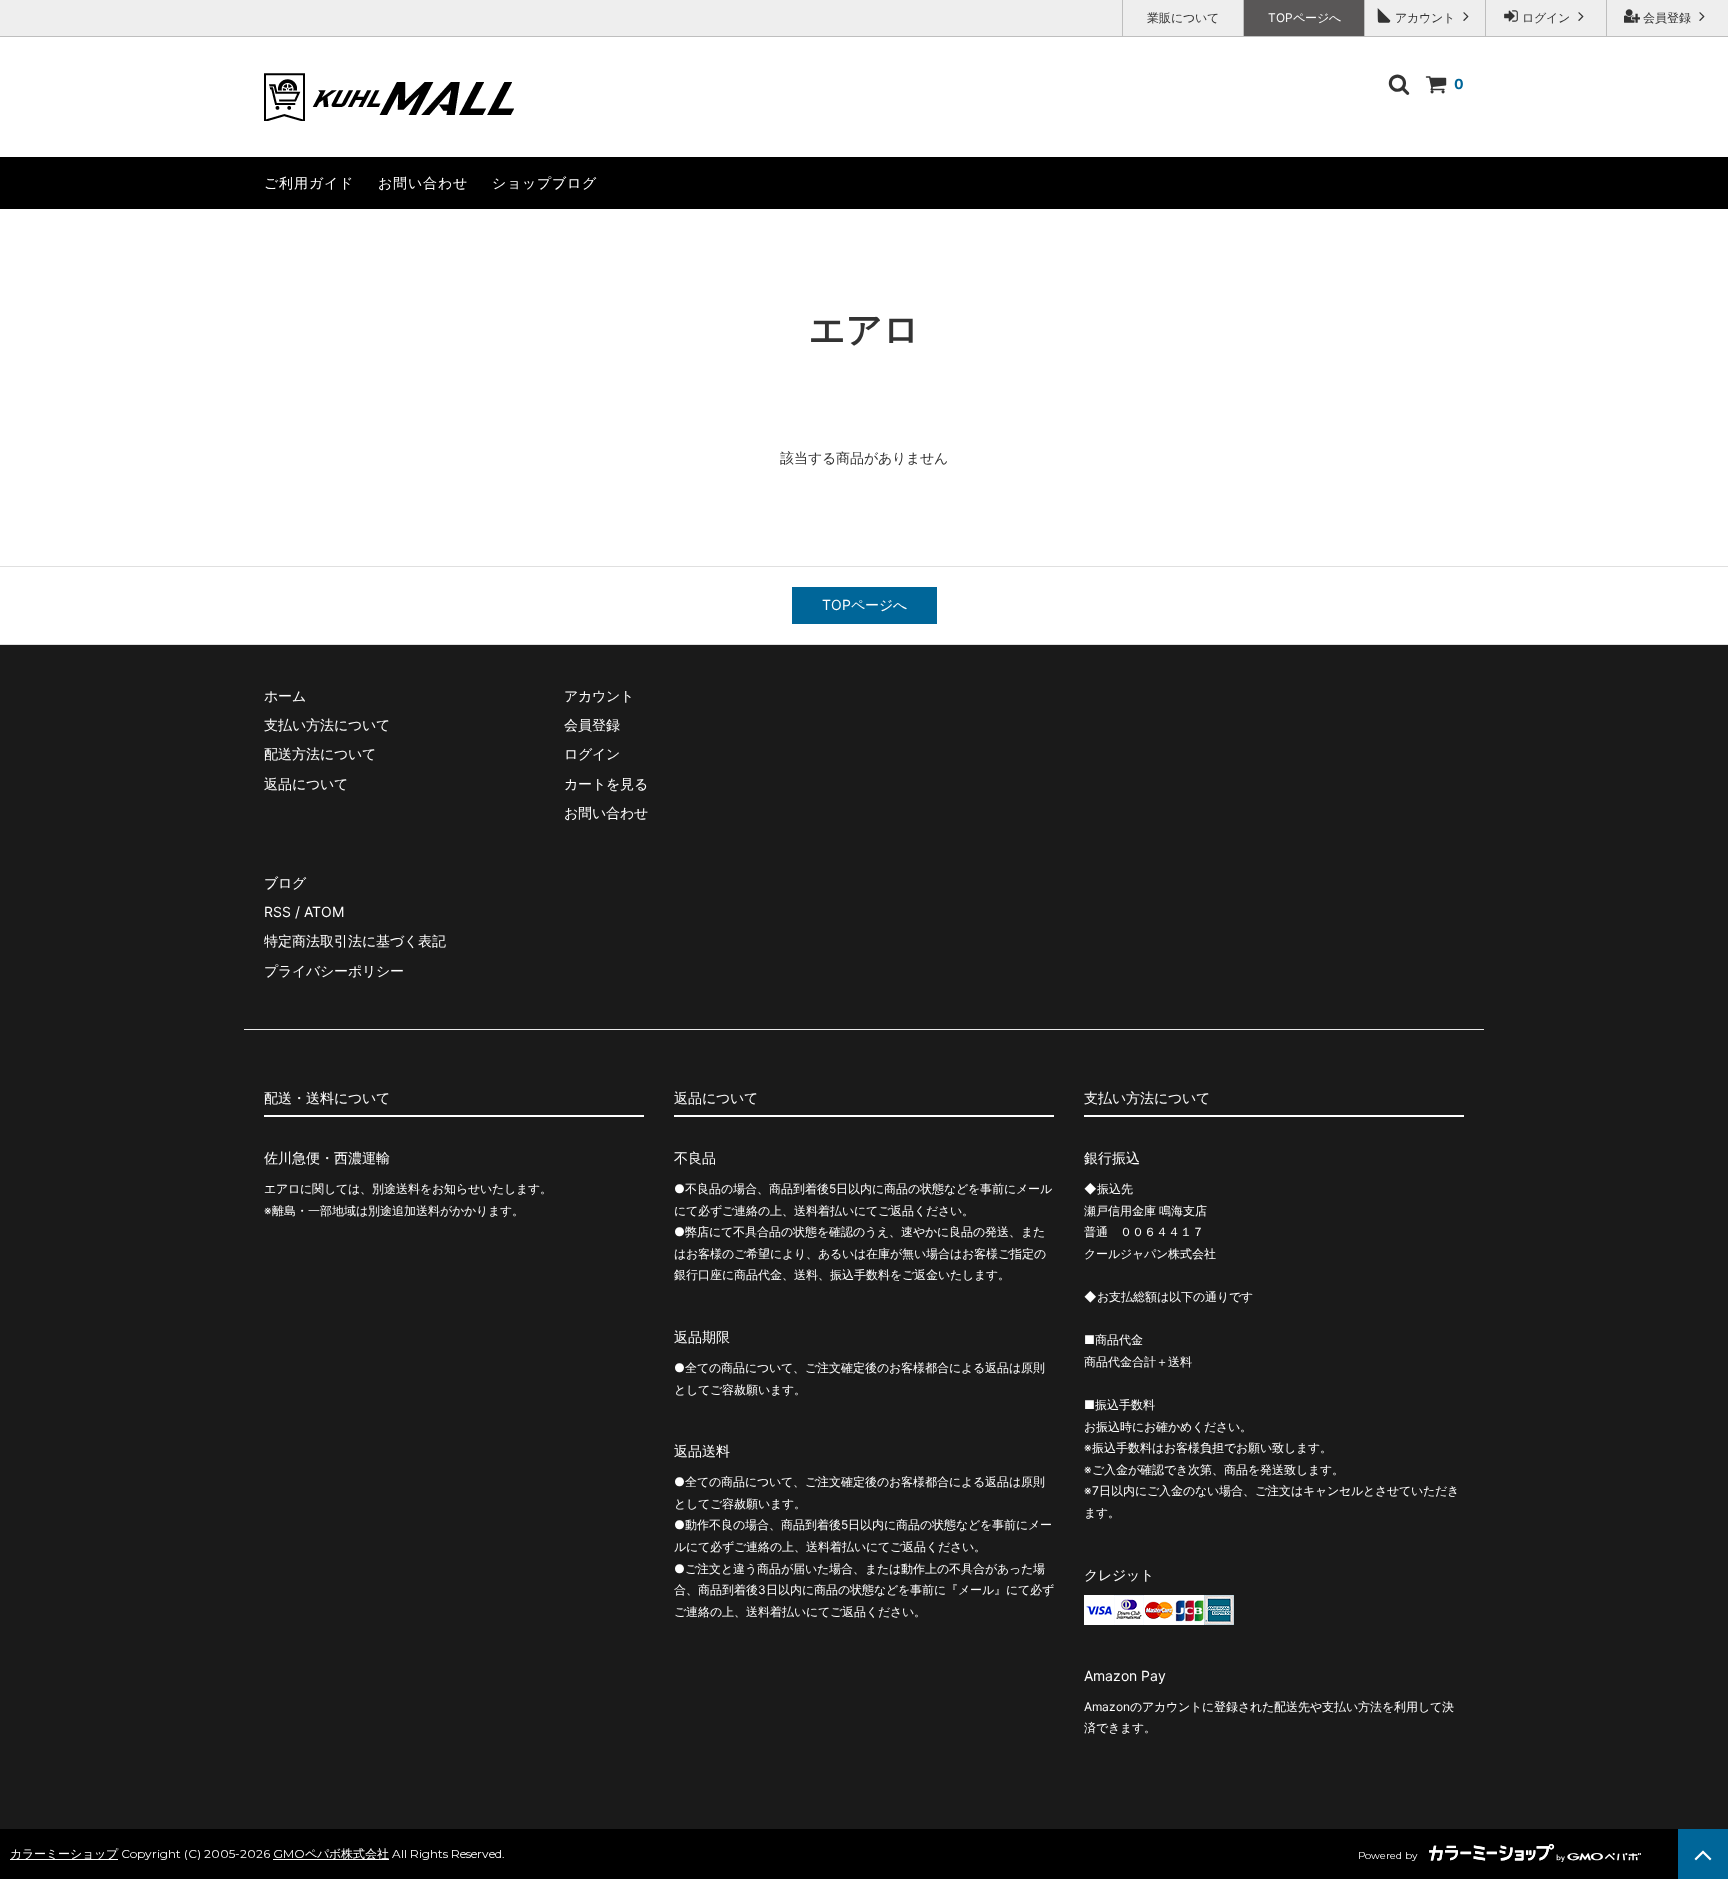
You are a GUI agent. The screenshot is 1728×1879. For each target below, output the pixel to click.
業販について (1183, 17)
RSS (277, 911)
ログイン (1546, 17)
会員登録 (1667, 17)
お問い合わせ (423, 182)
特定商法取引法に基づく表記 (355, 940)
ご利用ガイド (309, 182)
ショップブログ (544, 182)
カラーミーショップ (64, 1853)
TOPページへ (1304, 17)
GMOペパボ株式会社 (331, 1853)
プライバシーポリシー (334, 970)
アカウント (1425, 17)
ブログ (285, 882)
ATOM (324, 911)
